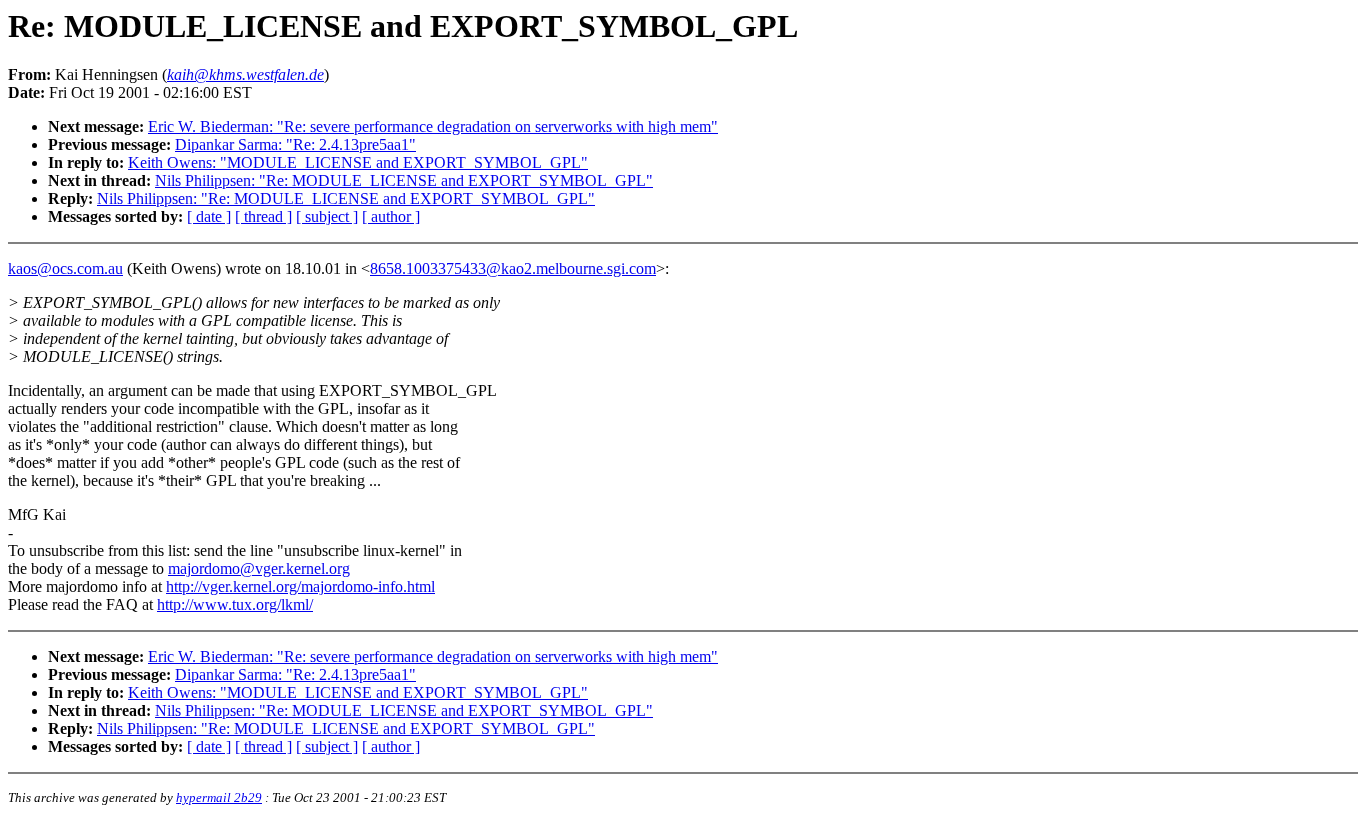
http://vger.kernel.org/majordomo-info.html (300, 586)
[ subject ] (327, 216)
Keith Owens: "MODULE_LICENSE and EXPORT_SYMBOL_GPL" (358, 162)
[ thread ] (263, 216)
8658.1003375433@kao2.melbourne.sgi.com (513, 268)
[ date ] (209, 216)
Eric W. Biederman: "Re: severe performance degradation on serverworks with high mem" (433, 126)
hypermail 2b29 (219, 797)
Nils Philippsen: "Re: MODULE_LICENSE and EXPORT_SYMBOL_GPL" (404, 180)
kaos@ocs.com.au (65, 268)
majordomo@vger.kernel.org (259, 568)
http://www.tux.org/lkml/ (235, 604)
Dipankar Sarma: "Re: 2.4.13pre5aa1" (295, 144)
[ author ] (391, 216)
